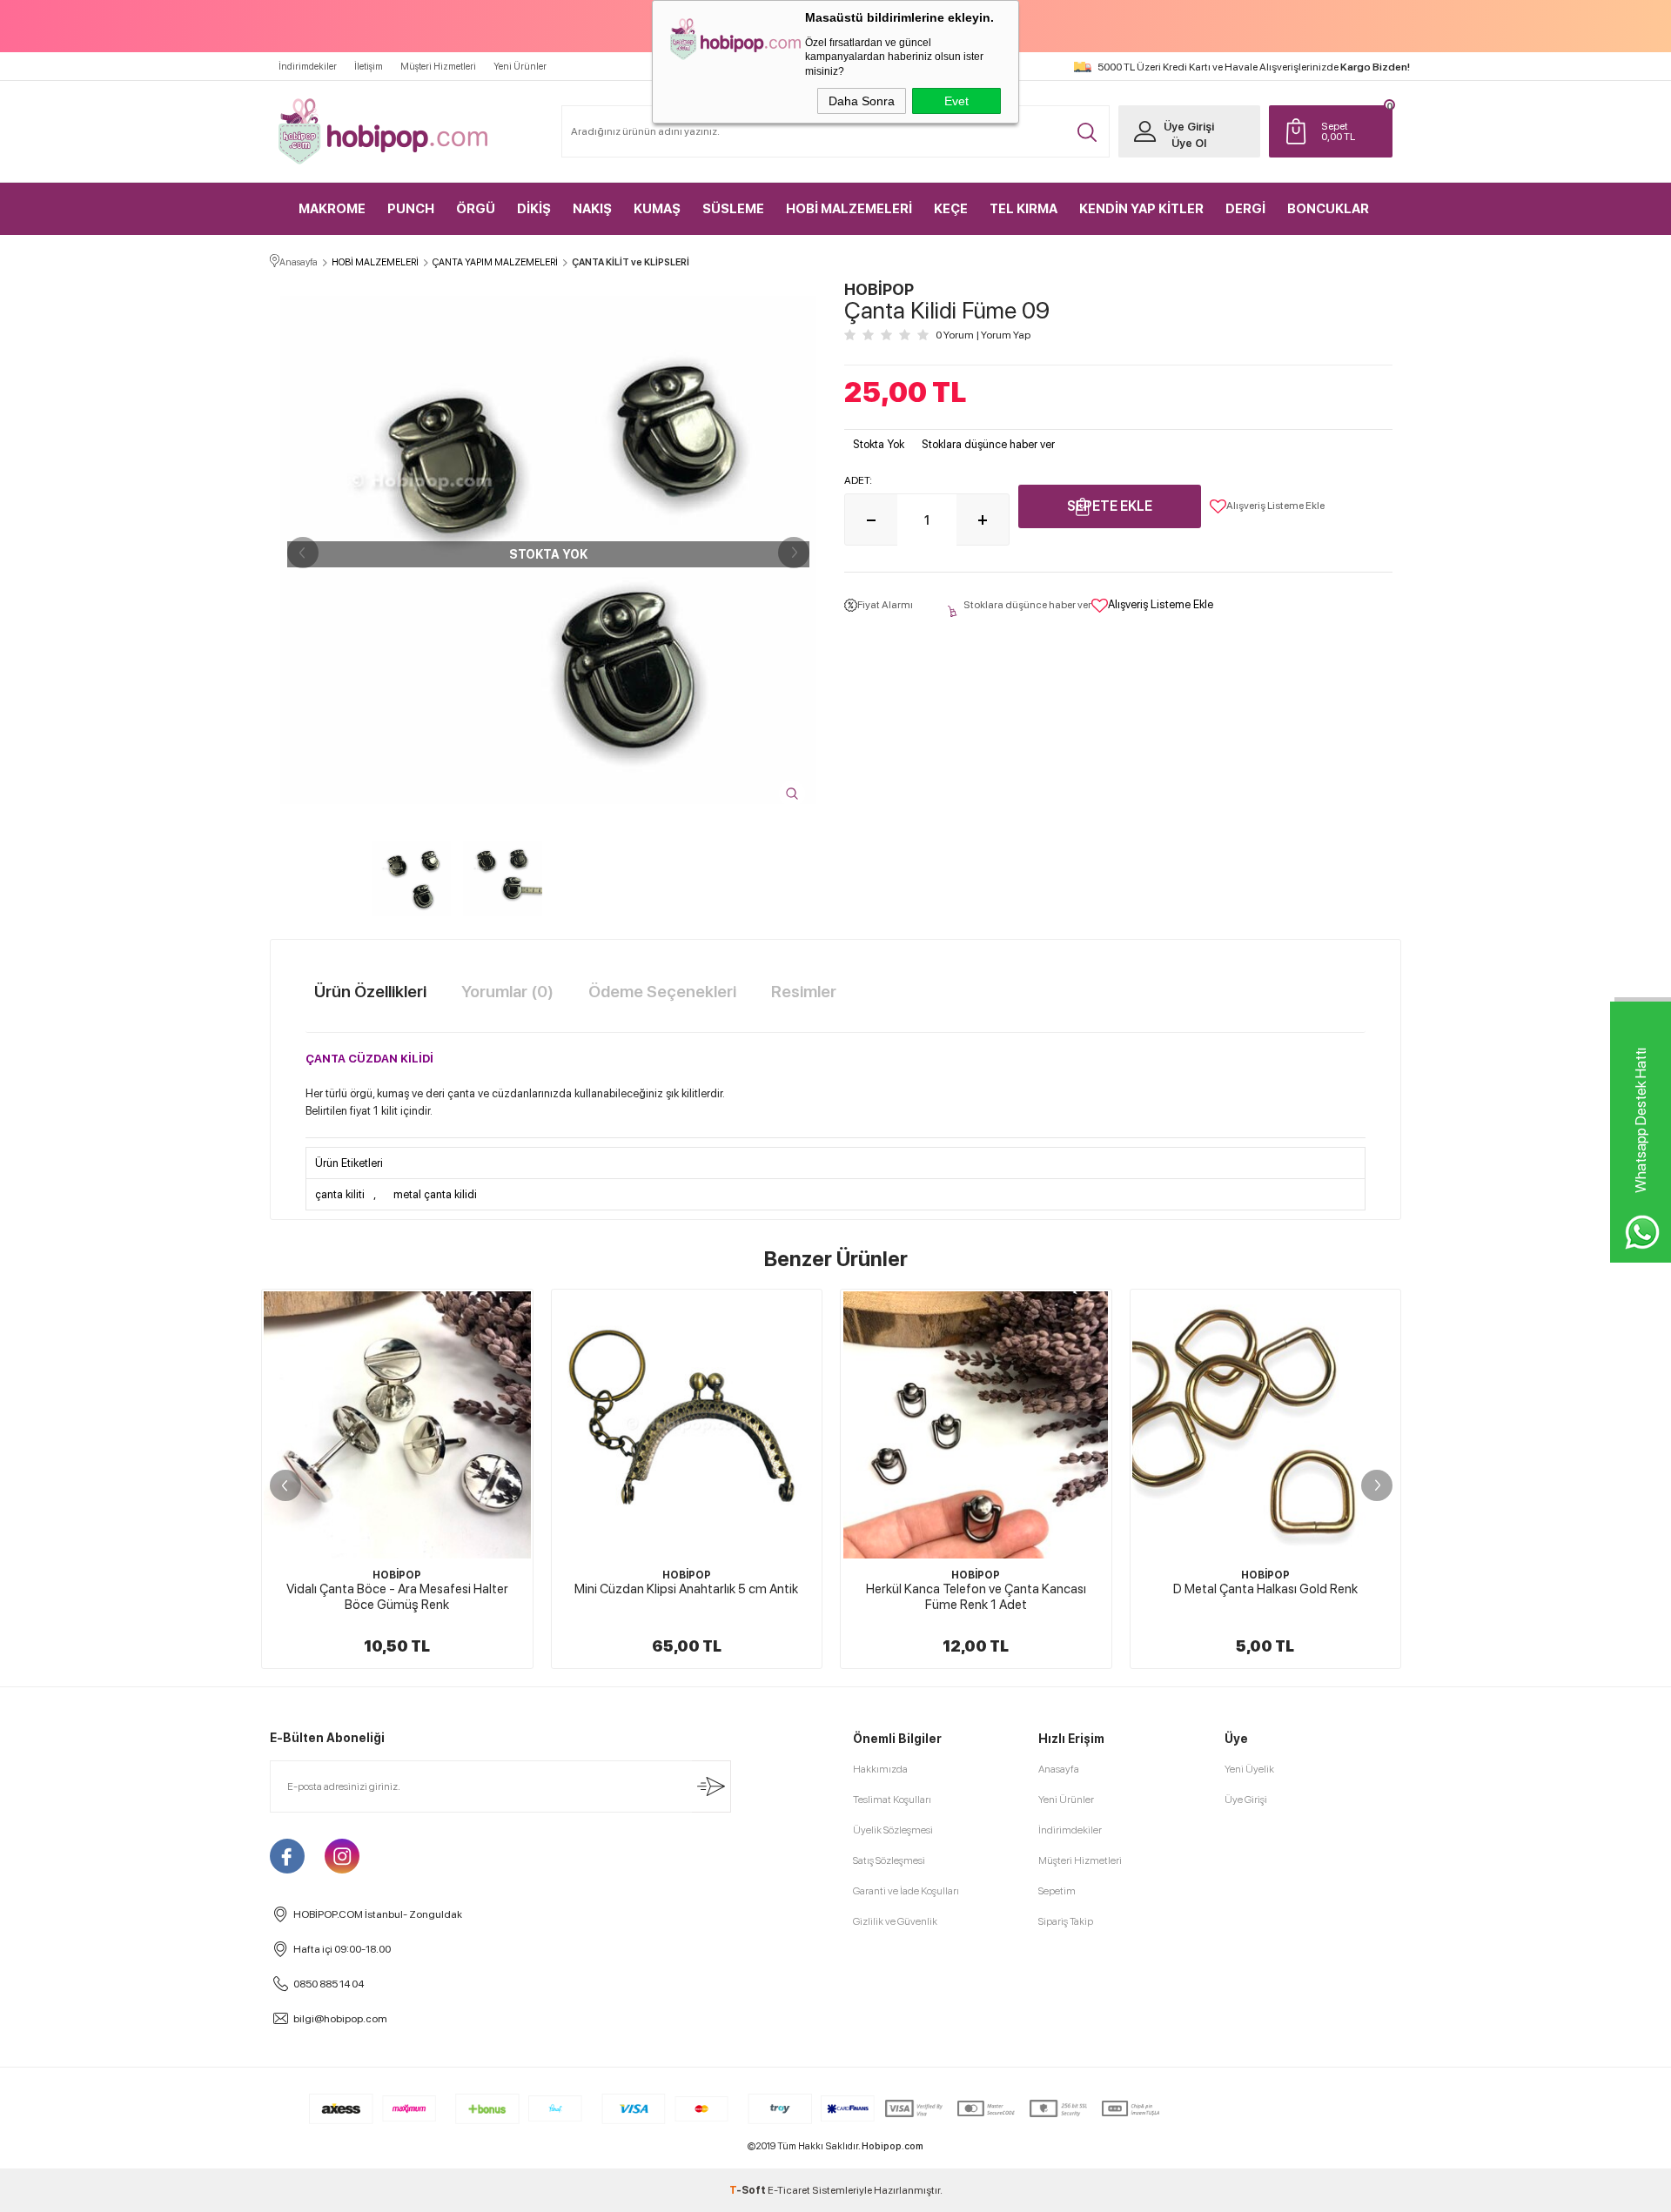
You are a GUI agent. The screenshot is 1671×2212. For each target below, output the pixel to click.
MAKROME (332, 209)
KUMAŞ (657, 209)
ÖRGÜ (476, 209)
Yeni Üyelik (1249, 1769)
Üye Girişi (1189, 127)
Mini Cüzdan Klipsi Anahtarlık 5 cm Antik (510, 1589)
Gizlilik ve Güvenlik (895, 1921)
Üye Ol (1189, 143)
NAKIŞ (592, 209)
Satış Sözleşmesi (889, 1860)
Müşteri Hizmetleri (438, 67)
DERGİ (1245, 209)
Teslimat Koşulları (892, 1800)
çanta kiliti (340, 1194)
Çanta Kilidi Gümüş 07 (1377, 1589)
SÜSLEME (733, 209)
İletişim (369, 67)
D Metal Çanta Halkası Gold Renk (1088, 1589)
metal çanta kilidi (435, 1194)
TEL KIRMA (1023, 209)
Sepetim (1057, 1891)
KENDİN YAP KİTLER (1141, 209)
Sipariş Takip (1066, 1921)
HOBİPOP (509, 1575)
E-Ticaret (789, 2190)
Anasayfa (1059, 1769)
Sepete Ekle (1110, 506)
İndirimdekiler (308, 67)
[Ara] (1087, 132)
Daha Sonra (862, 101)
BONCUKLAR (1328, 209)
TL (1338, 131)
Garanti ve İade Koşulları (906, 1891)
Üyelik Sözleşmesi (893, 1830)
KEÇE (951, 209)
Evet (956, 101)
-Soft (748, 2190)
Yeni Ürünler (520, 67)
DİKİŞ (534, 209)
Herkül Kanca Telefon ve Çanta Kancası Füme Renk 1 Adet (799, 1597)
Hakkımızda (880, 1769)
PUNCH (411, 209)
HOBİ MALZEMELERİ (849, 209)
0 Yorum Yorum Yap (983, 335)
